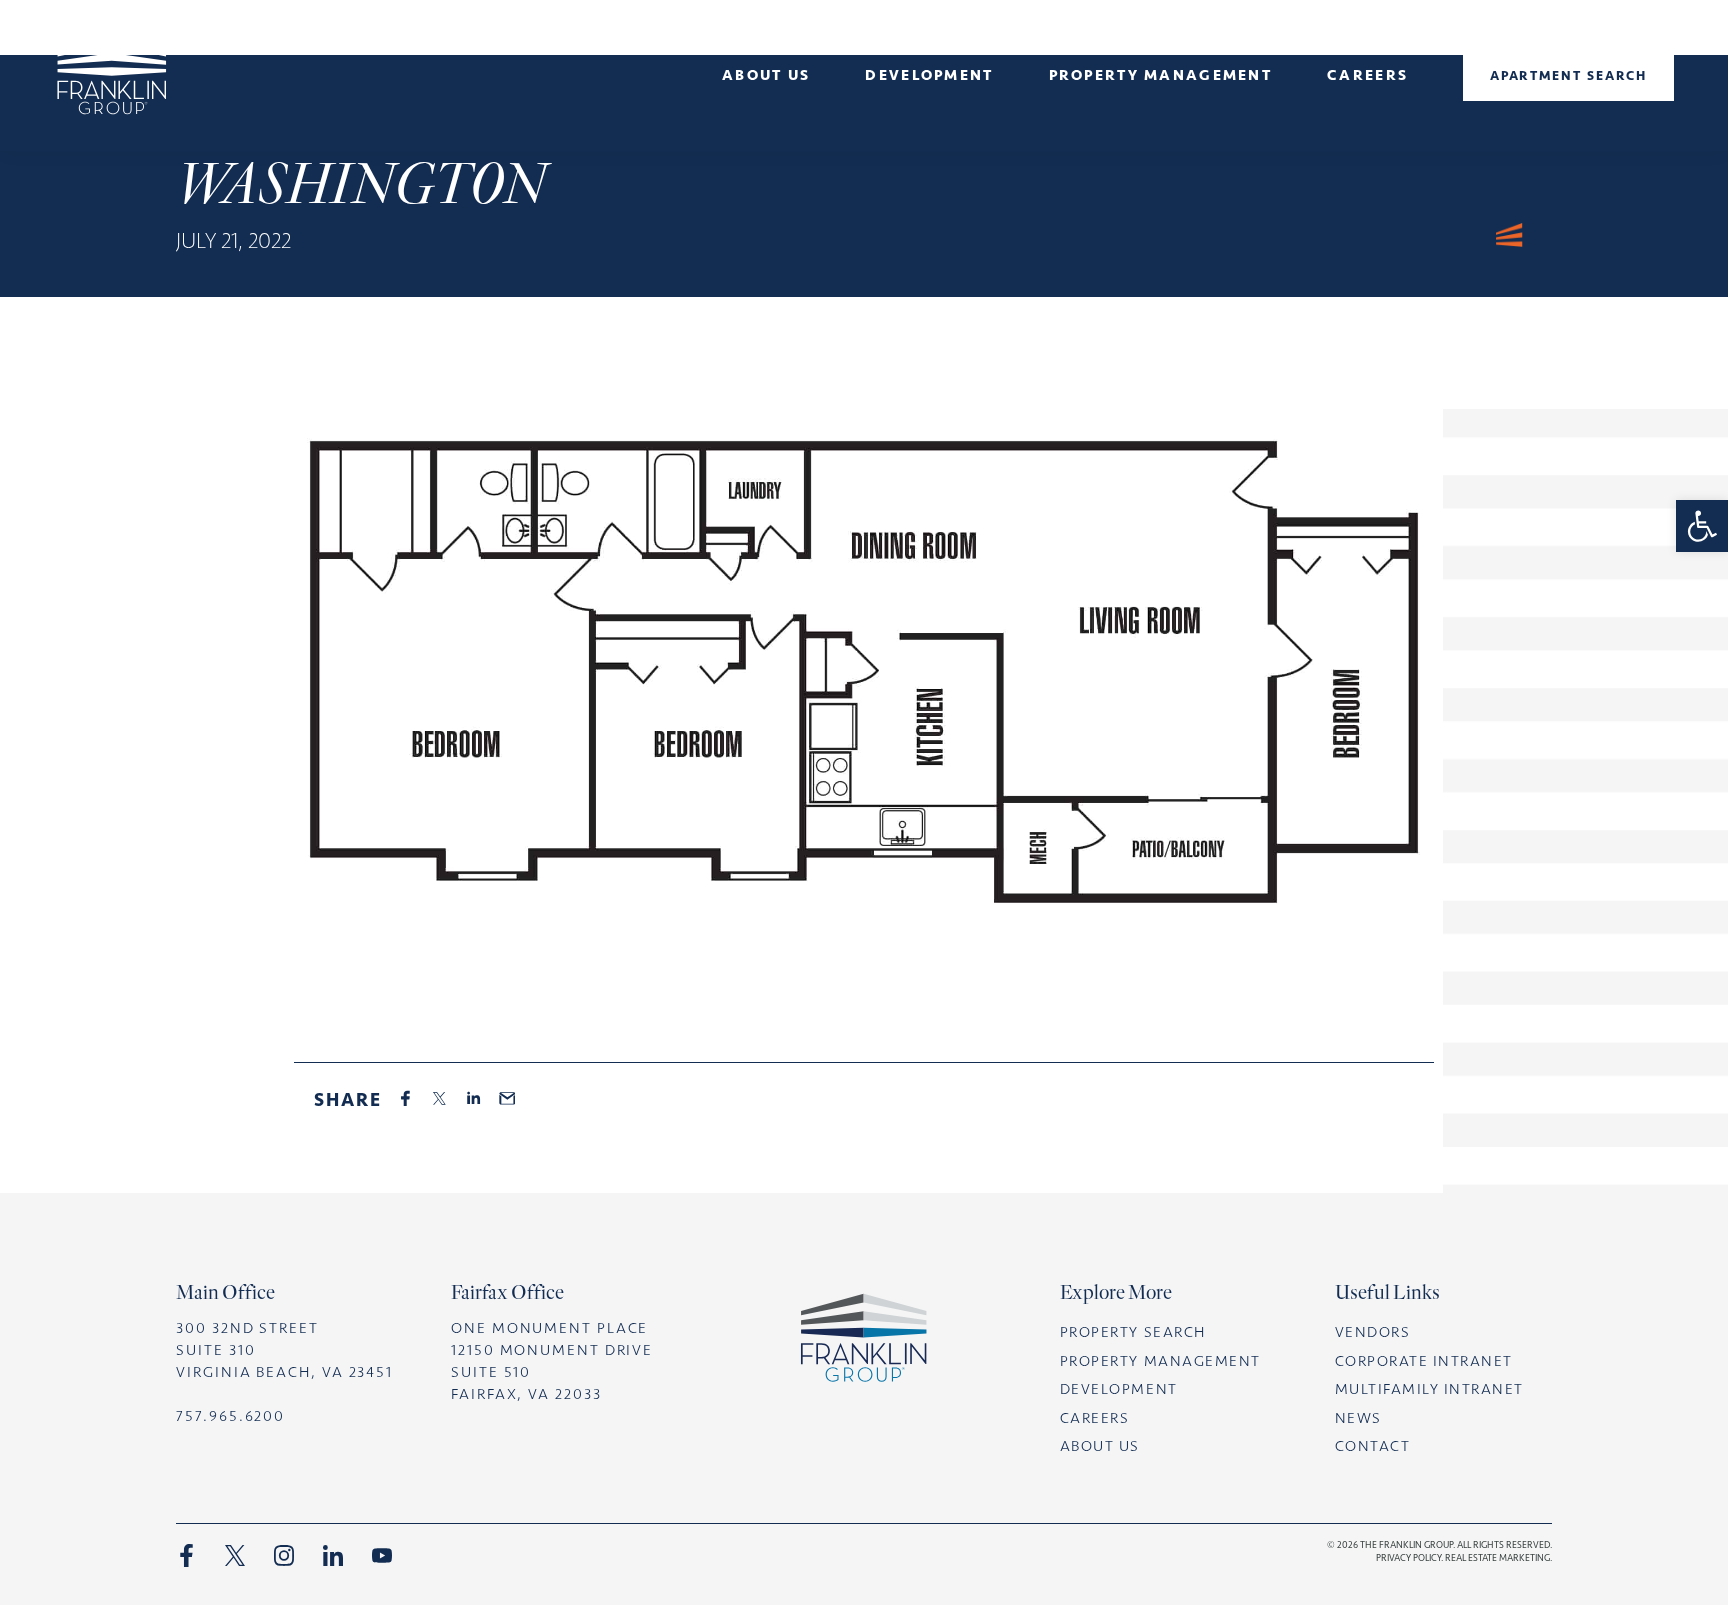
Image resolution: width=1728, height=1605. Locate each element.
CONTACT (1373, 1446)
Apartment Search (1568, 75)
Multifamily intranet (1429, 1389)
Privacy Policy (1408, 1557)
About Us (766, 75)
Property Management (1160, 1361)
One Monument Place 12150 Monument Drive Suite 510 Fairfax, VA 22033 (552, 1361)
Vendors (1373, 1332)
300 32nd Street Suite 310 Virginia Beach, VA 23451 (284, 1350)
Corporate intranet (1424, 1361)
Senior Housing (766, 154)
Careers (1367, 75)
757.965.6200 (230, 1416)
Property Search (1133, 1332)
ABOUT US (1100, 1446)
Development (929, 75)
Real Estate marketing (1497, 1557)
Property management (1160, 75)
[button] (1702, 526)
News (766, 127)
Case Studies (929, 127)
